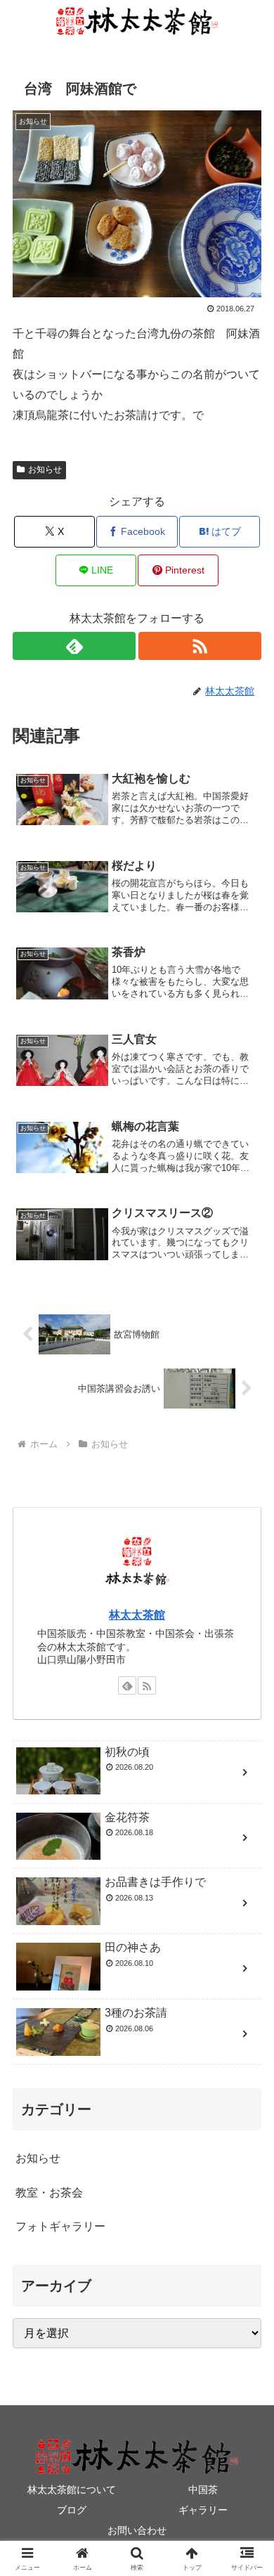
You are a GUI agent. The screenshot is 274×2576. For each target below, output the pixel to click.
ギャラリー (203, 2510)
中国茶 (203, 2490)
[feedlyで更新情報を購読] (74, 646)
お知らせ (45, 470)
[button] (246, 2005)
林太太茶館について (72, 2490)
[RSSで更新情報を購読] (200, 646)
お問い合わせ (137, 2530)
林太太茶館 (137, 1615)
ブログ (72, 2510)
